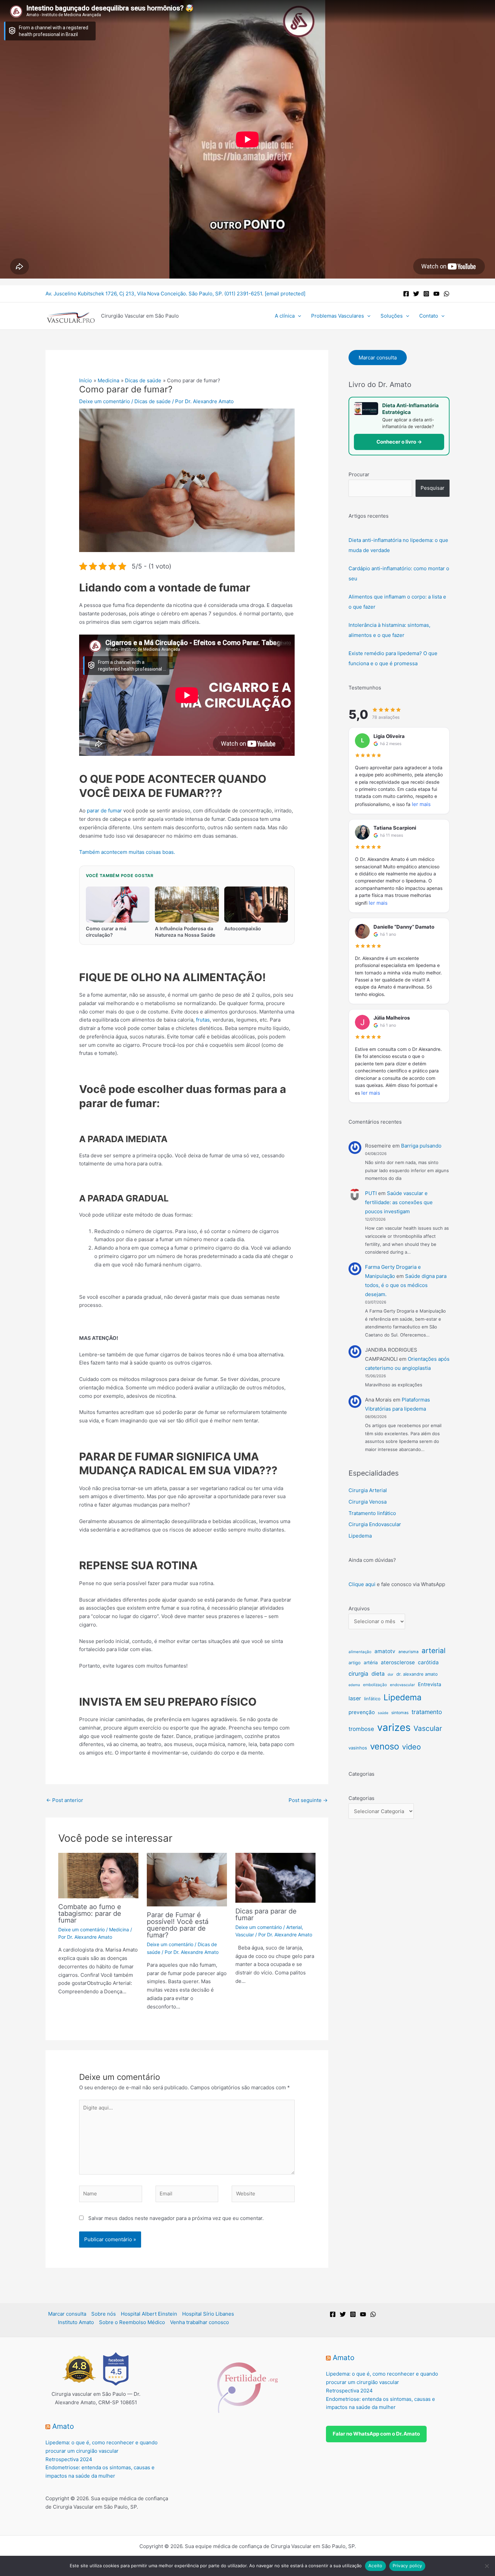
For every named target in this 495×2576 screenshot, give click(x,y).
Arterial (294, 1927)
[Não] (487, 2566)
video (411, 1747)
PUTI (371, 1193)
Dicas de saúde (153, 401)
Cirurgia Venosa (368, 1502)
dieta (378, 1674)
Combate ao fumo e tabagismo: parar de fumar (90, 1913)
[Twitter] (416, 294)
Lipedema (360, 1536)
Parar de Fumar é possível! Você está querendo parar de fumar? (178, 1925)
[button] (298, 316)
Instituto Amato (76, 2322)
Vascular (245, 1935)
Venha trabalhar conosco (200, 2322)
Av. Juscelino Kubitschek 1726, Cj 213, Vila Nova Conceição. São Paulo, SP (134, 294)
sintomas (400, 1713)
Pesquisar (433, 488)
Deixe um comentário (105, 401)
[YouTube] (436, 294)
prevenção (362, 1712)
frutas (203, 1020)
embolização (375, 1685)
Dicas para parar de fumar (266, 1914)
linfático (372, 1699)
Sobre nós (104, 2314)
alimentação (360, 1652)
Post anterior (65, 1800)
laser (355, 1698)
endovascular (402, 1685)
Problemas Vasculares (338, 316)
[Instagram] (426, 294)
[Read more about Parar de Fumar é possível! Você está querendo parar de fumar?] (187, 1879)
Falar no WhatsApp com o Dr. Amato (376, 2434)
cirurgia (358, 1674)
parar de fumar (104, 811)
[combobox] (380, 488)
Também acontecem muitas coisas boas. (127, 852)
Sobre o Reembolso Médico (132, 2322)
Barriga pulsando (421, 1146)
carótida (428, 1662)
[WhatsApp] (447, 294)
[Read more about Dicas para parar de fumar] (275, 1877)
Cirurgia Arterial (368, 1490)
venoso (385, 1746)
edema (354, 1685)
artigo (355, 1663)
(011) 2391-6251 (243, 294)
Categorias (361, 1798)
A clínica (285, 316)
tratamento (427, 1712)
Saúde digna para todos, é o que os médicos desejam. (406, 1285)
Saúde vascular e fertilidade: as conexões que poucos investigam (399, 1202)
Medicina (119, 1929)
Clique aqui (362, 1584)
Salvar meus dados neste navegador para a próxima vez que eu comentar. (176, 2218)
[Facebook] (406, 294)
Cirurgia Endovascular (375, 1524)
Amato (63, 2426)
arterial (434, 1650)
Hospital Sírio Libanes (208, 2314)
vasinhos (358, 1748)
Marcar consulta (378, 358)
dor (390, 1675)
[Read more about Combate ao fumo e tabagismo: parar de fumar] (98, 1875)
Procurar (359, 474)
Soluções (392, 316)
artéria (371, 1663)
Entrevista (430, 1684)
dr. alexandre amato (417, 1674)
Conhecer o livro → (399, 442)
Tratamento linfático (372, 1513)
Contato (429, 316)
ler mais (421, 804)
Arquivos (359, 1608)
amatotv (385, 1651)
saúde (383, 1713)
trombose (361, 1729)
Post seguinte (308, 1800)
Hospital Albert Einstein (149, 2314)
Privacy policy (407, 2566)
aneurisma (408, 1652)
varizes (394, 1727)
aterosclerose (398, 1662)
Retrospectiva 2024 (69, 2459)
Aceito (375, 2566)
